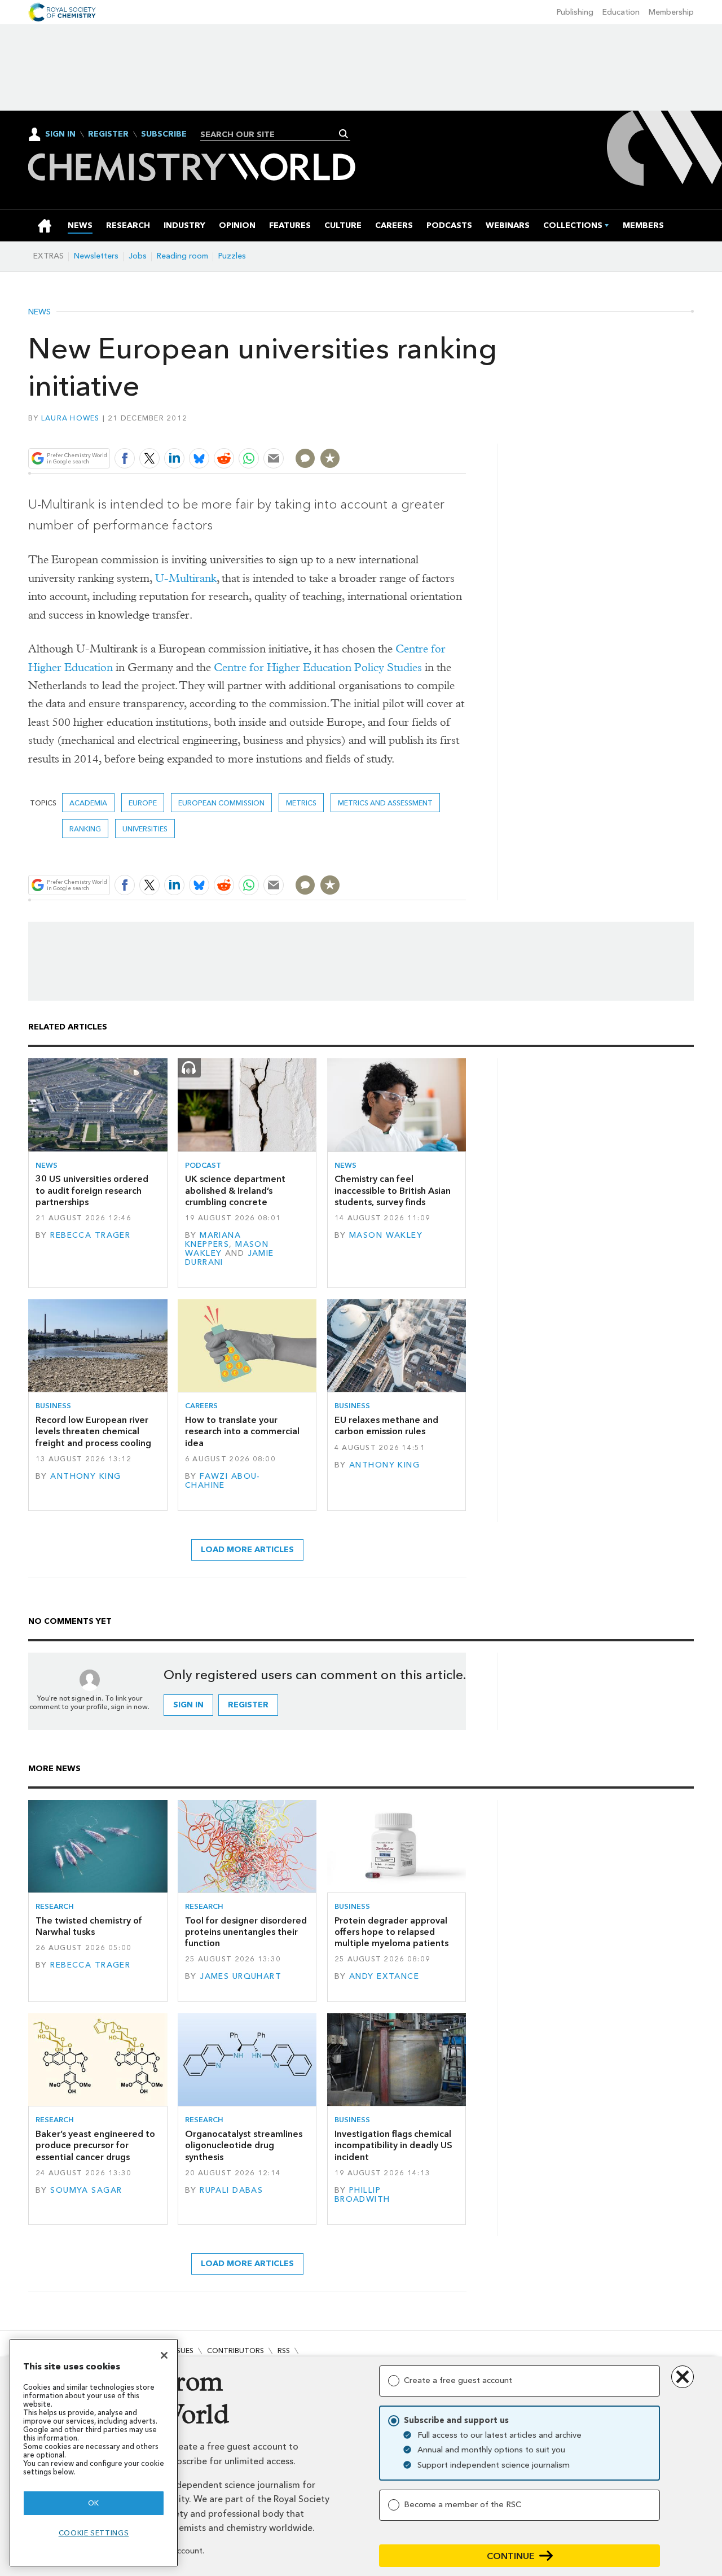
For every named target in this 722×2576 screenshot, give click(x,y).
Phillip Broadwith (362, 2195)
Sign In (60, 134)
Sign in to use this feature (412, 432)
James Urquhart (241, 1976)
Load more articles (247, 1550)
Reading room (182, 256)
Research (55, 1906)
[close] (465, 432)
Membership (671, 12)
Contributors (235, 2351)
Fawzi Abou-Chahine (223, 1481)
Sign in (188, 1705)
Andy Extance (384, 1976)
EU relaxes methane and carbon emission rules (386, 1425)
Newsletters (96, 256)
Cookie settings (94, 2533)
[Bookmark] (330, 458)
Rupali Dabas (231, 2190)
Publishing (575, 12)
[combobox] (271, 134)
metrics (301, 803)
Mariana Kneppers (213, 1240)
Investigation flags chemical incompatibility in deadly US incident (393, 2145)
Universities (145, 829)
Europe (143, 803)
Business (53, 1406)
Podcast (203, 1165)
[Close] (164, 2355)
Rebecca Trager (90, 1235)
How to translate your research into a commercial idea (242, 1431)
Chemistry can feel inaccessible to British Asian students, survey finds (393, 1190)
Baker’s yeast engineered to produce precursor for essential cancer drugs (95, 2145)
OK (94, 2503)
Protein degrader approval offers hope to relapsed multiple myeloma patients (391, 1932)
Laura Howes (71, 418)
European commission (221, 803)
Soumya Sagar (86, 2190)
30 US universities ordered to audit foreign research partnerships (92, 1190)
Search (344, 134)
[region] (94, 2453)
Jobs (138, 256)
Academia (88, 803)
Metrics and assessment (385, 803)
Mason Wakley (386, 1235)
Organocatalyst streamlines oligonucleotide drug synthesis (244, 2145)
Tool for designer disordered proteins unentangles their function (246, 1932)
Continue (511, 2556)
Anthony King (85, 1476)
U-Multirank (186, 578)
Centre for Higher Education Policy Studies (318, 667)
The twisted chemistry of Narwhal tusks (89, 1926)
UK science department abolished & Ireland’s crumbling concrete (235, 1190)
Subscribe (164, 134)
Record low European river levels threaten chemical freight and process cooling (93, 1431)
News (39, 312)
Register (108, 134)
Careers (201, 1406)
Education (621, 12)
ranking (85, 829)
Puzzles (232, 256)
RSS (284, 2351)
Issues (182, 2351)
